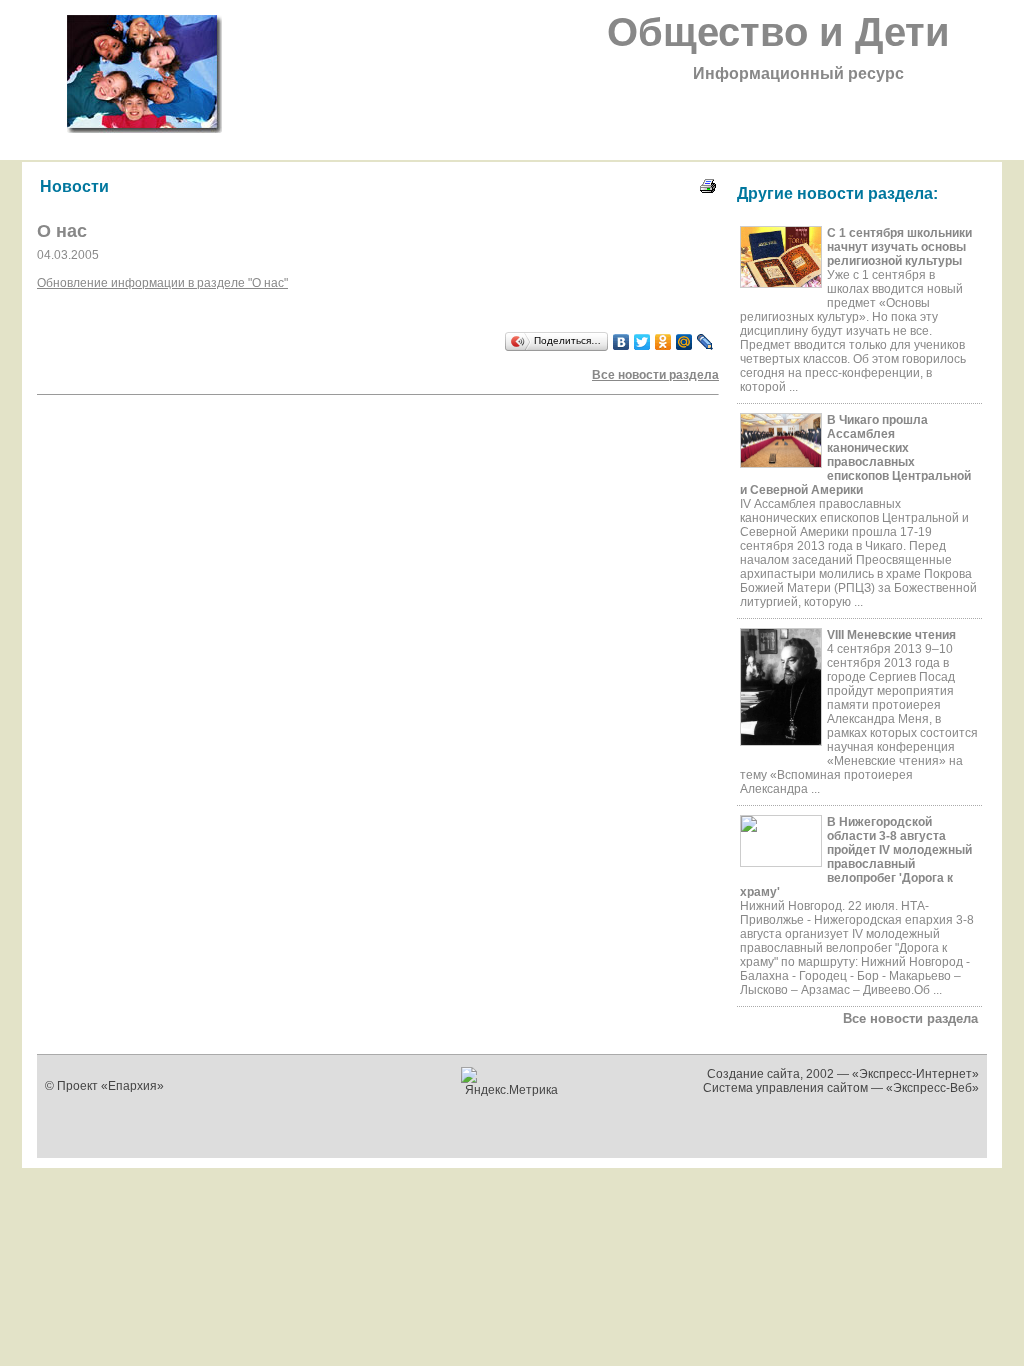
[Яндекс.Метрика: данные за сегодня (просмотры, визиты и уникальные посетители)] (512, 1082)
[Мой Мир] (684, 342)
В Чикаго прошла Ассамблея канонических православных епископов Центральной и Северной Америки (855, 455)
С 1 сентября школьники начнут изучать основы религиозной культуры (899, 247)
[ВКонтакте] (621, 342)
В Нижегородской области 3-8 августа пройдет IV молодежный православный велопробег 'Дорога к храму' (856, 857)
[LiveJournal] (705, 342)
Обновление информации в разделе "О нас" (162, 283)
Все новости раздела (910, 1018)
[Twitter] (642, 342)
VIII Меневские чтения (891, 635)
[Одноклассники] (663, 342)
